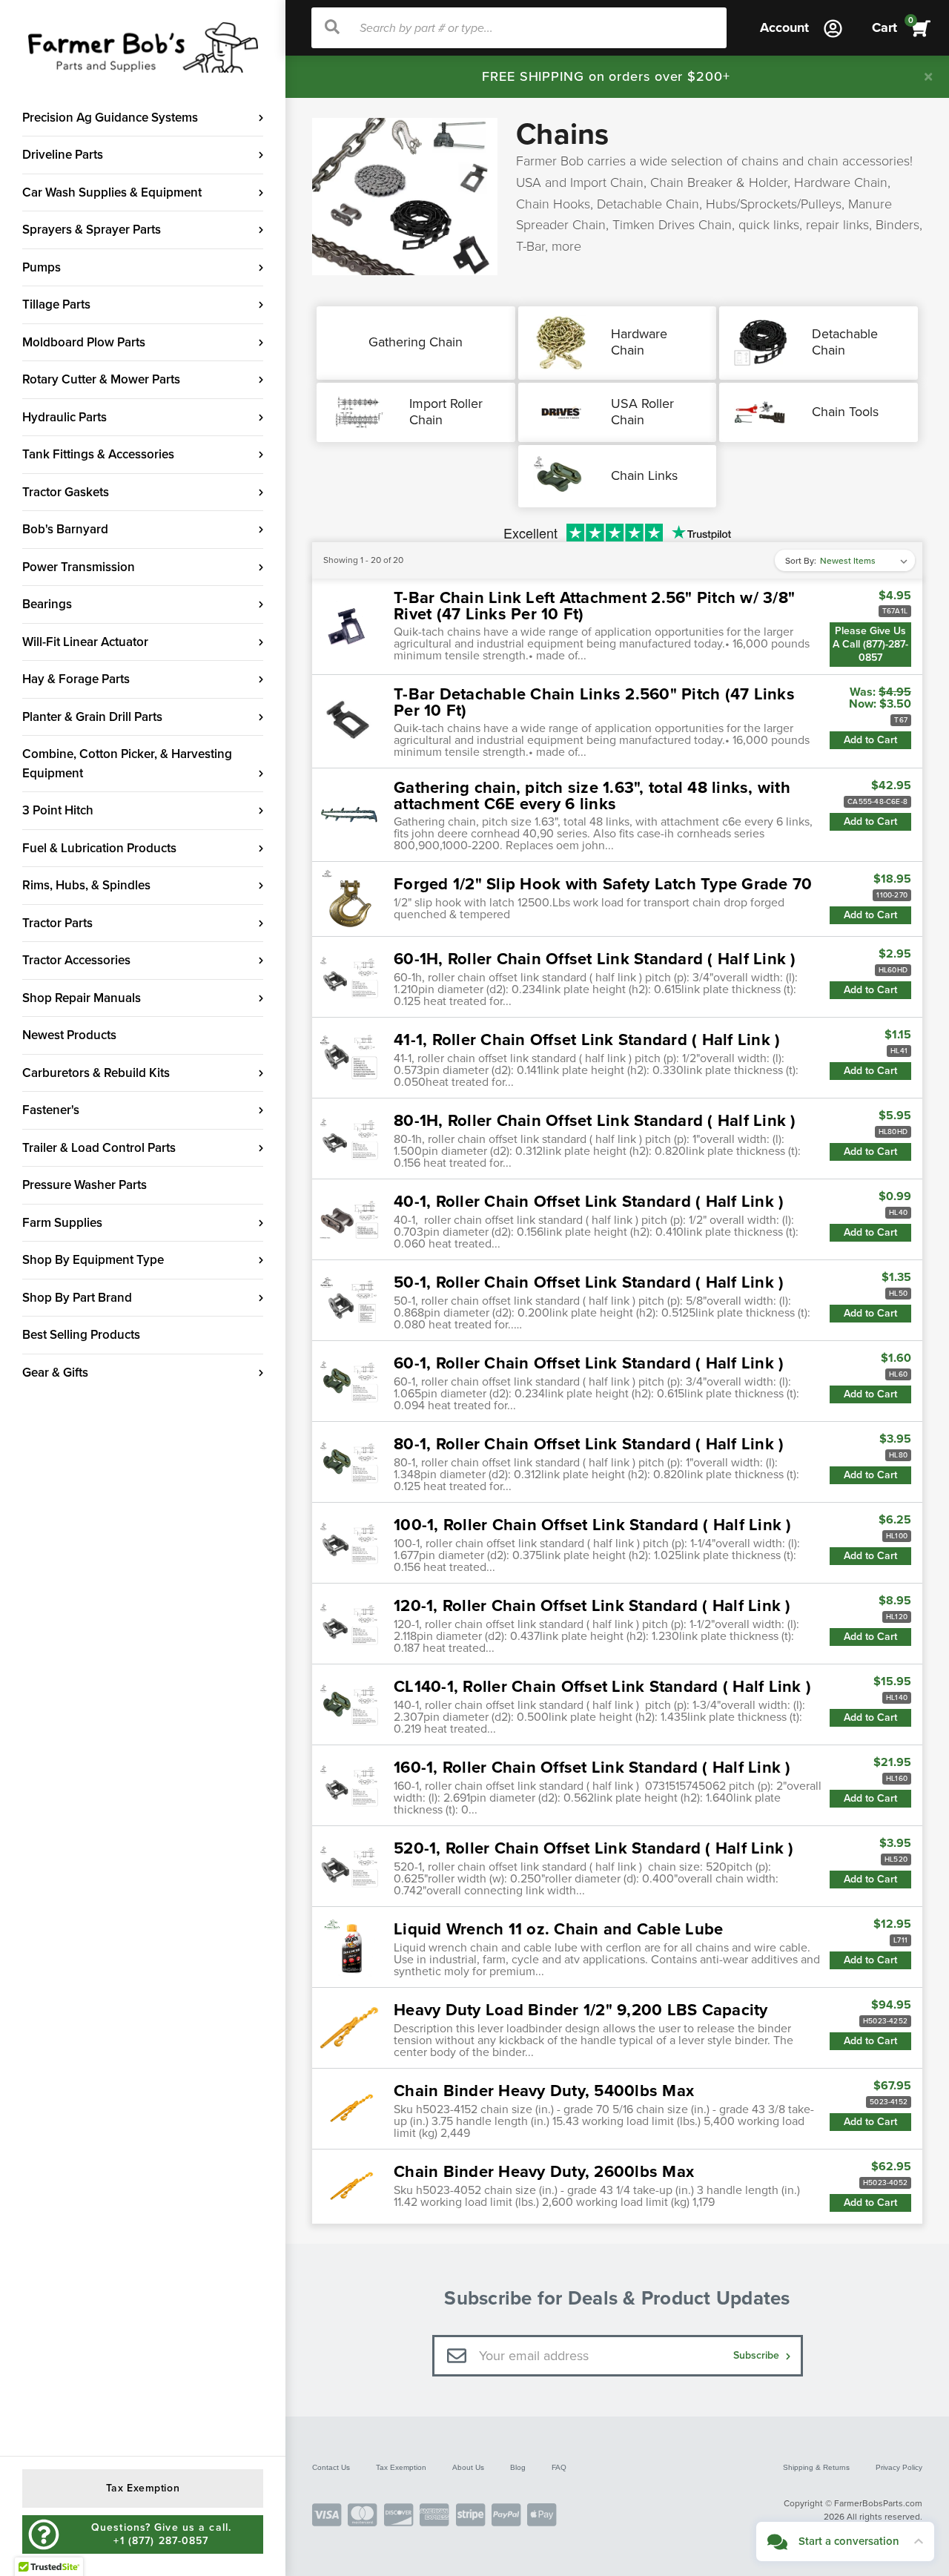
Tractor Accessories (76, 960)
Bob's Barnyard (65, 529)
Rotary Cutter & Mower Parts (101, 379)
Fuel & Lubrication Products (99, 848)
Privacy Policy (899, 2467)
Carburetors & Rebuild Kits (96, 1073)
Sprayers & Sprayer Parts (92, 230)
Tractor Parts (57, 923)
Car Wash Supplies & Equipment (112, 192)
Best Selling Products (81, 1335)
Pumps (42, 267)
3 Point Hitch (58, 810)
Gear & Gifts (55, 1373)
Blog (518, 2467)
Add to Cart (870, 740)
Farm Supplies (62, 1223)
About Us (468, 2467)
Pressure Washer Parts (85, 1185)
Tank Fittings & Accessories (98, 454)
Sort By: (801, 561)
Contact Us (331, 2467)
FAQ (559, 2467)
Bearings (47, 604)
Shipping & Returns (816, 2467)
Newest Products (69, 1035)
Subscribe (758, 2355)
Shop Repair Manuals (82, 998)
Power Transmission (79, 567)
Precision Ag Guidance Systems (110, 118)
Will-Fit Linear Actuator (85, 642)
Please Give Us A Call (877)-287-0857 (870, 644)
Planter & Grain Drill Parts (92, 717)
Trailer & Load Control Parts (99, 1148)
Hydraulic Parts (65, 417)
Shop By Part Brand (77, 1298)
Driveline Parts (63, 155)
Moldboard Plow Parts (84, 342)
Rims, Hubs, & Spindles (86, 885)
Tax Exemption (401, 2467)
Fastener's (51, 1110)
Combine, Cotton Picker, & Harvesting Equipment (127, 764)
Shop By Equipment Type (93, 1260)
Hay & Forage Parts (76, 679)
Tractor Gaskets (66, 492)
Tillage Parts (56, 304)
